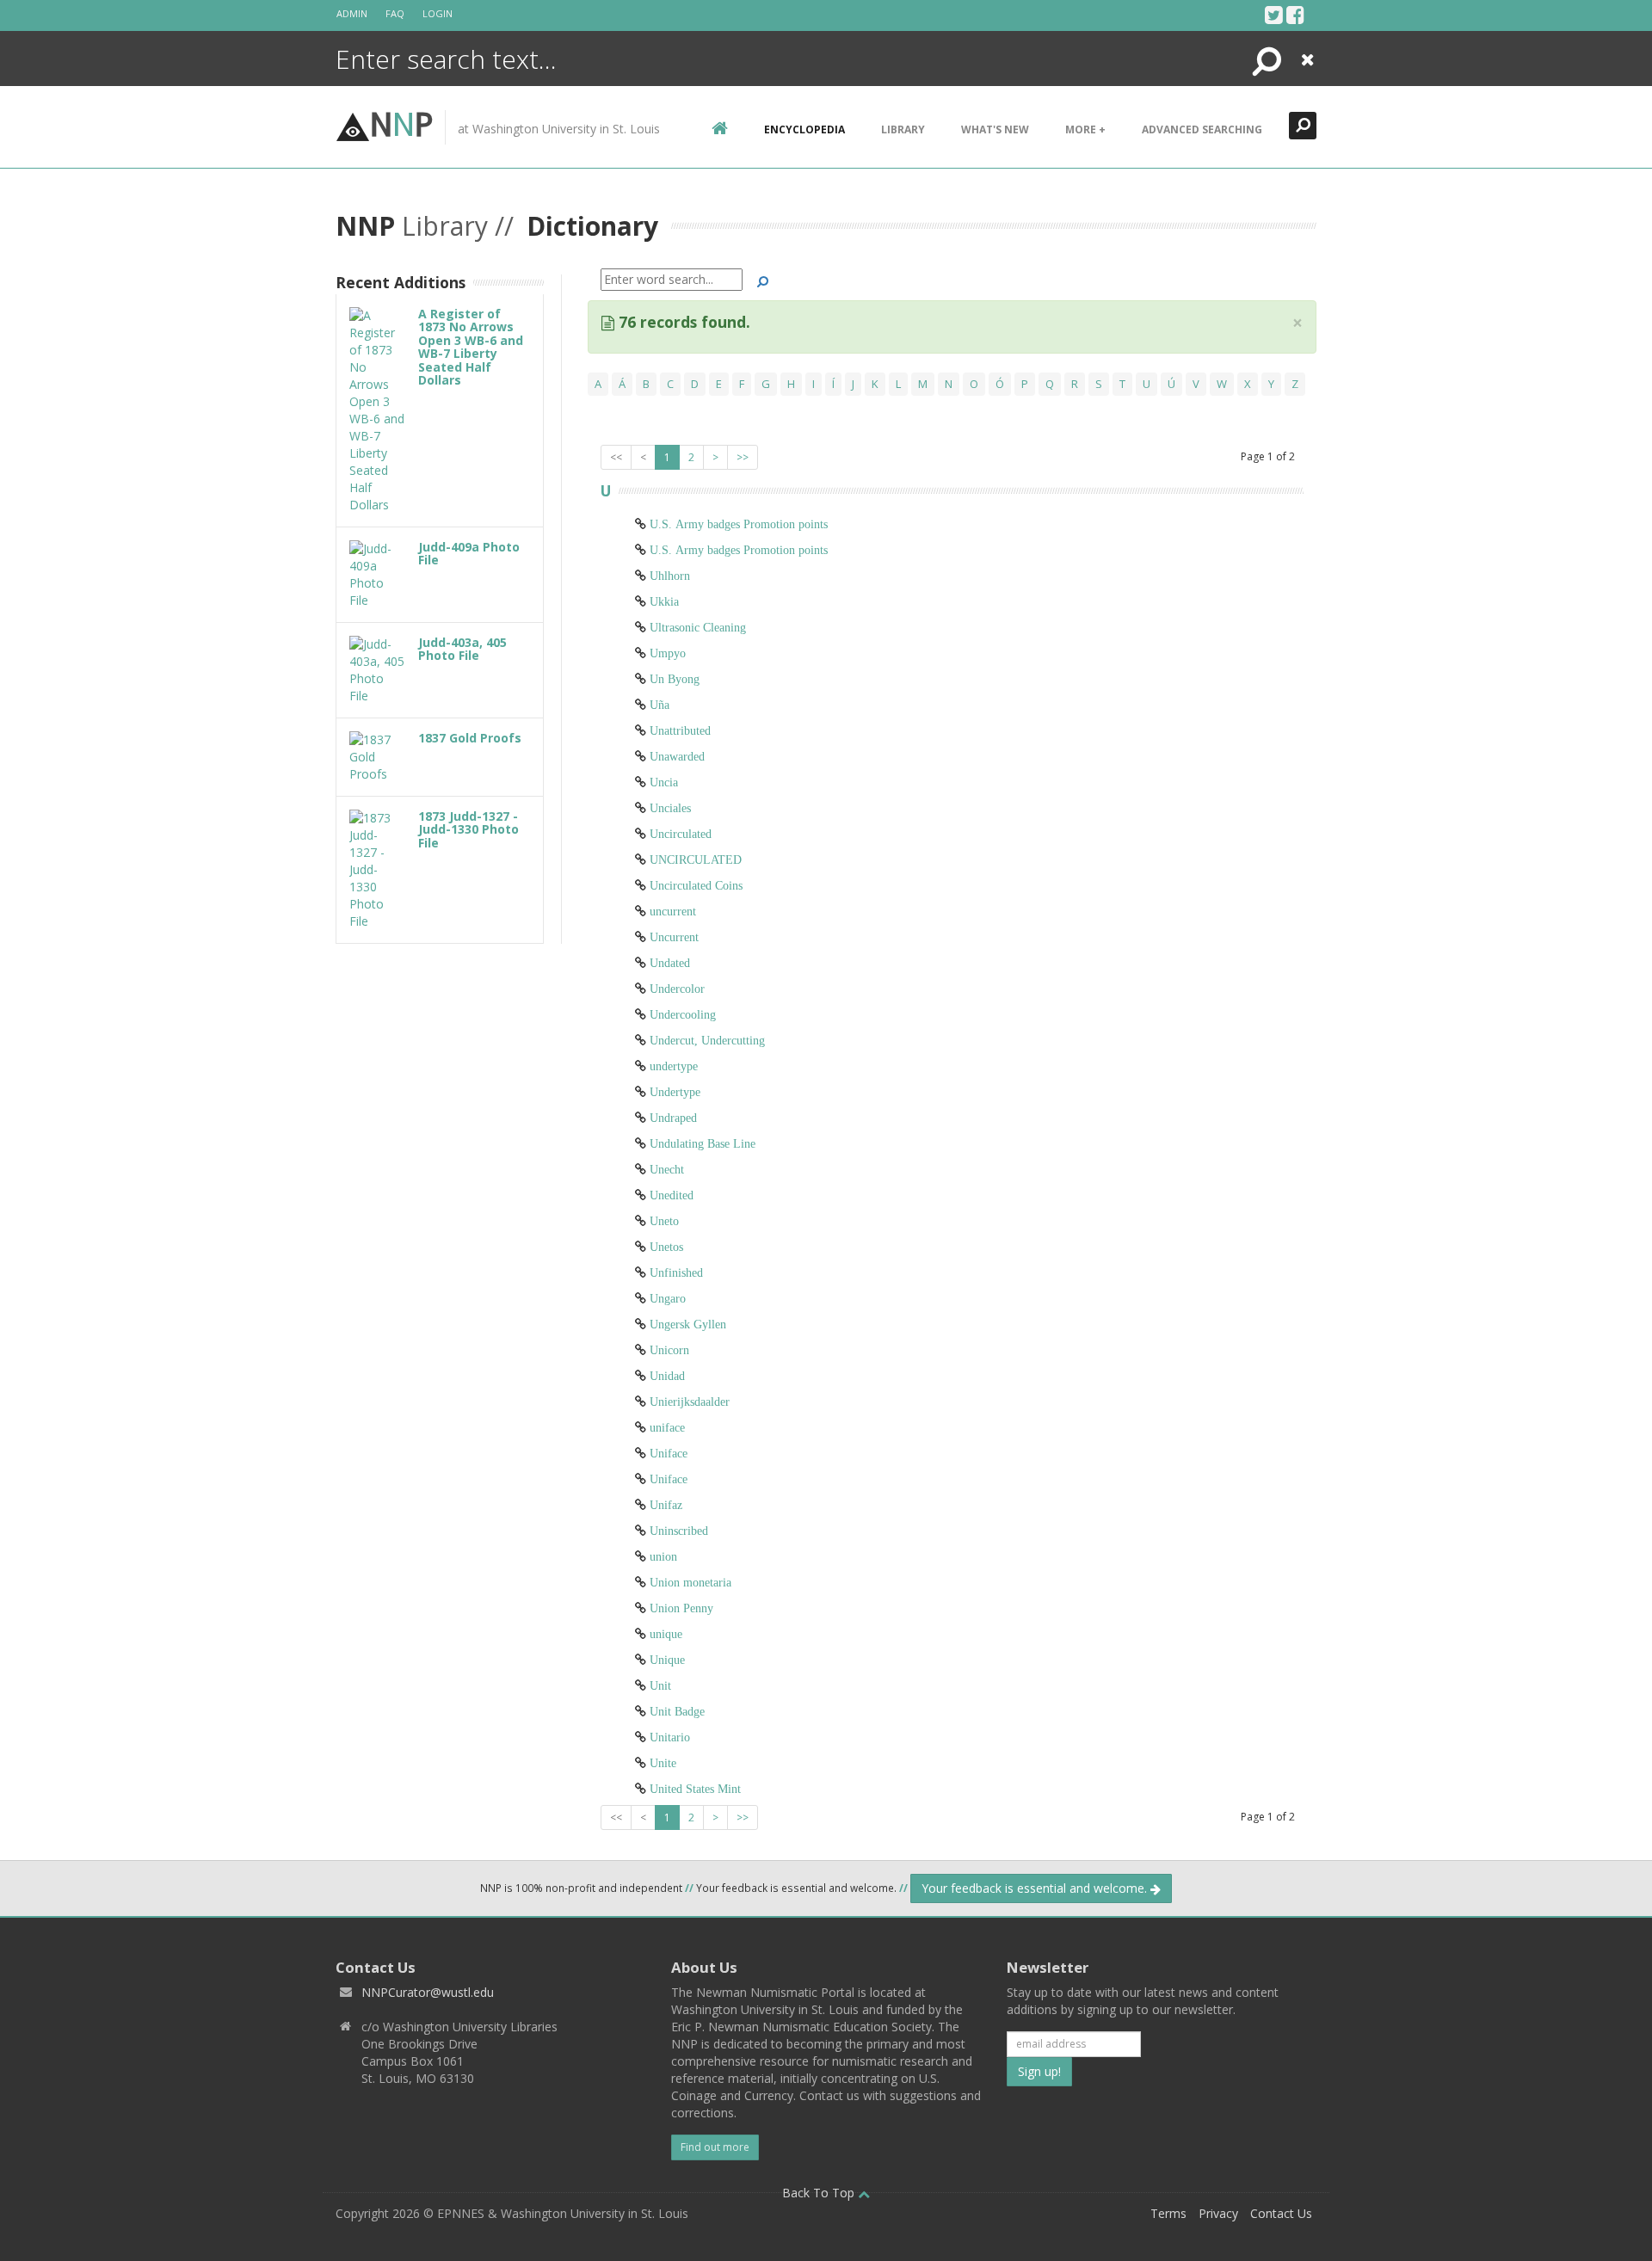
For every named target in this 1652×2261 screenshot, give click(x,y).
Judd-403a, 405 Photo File (462, 649)
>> (743, 457)
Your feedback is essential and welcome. (1036, 1888)
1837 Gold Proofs (470, 738)
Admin (352, 13)
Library (903, 129)
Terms (1168, 2213)
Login (438, 13)
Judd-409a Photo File (469, 553)
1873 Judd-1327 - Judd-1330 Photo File (468, 829)
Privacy (1218, 2213)
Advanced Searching (1202, 129)
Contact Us (1281, 2213)
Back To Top (820, 2193)
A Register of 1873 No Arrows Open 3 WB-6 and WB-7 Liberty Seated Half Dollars (471, 347)
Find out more (715, 2147)
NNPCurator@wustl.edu (428, 1992)
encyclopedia (804, 129)
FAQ (395, 13)
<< (616, 457)
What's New (995, 129)
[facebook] (1295, 15)
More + (1085, 129)
